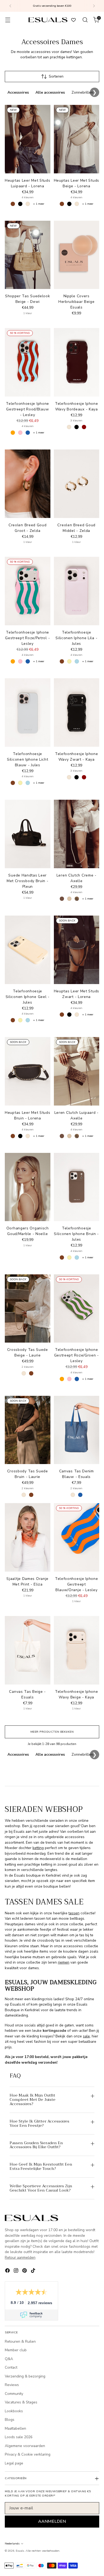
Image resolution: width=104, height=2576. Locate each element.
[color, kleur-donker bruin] (62, 899)
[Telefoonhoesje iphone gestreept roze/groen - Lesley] (77, 1309)
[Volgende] (94, 6)
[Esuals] (48, 20)
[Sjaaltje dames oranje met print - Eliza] (28, 1537)
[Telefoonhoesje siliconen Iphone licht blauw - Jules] (28, 712)
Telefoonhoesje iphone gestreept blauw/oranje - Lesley (77, 1584)
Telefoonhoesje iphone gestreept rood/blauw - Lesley (27, 409)
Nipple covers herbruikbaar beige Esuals (77, 302)
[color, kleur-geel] (69, 661)
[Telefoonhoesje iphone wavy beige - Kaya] (77, 1650)
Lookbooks (14, 2411)
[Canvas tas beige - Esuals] (28, 1650)
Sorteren (56, 76)
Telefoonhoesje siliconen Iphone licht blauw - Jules (27, 759)
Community (14, 2394)
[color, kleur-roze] (20, 433)
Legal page (14, 2463)
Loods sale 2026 (19, 2437)
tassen (74, 1913)
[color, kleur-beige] (28, 204)
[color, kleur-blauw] (28, 433)
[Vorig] (10, 6)
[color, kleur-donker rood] (84, 427)
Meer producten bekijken (52, 1732)
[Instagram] (17, 2271)
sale (86, 2036)
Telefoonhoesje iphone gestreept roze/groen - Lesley (77, 1355)
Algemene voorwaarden (25, 2446)
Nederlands (12, 2543)
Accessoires (18, 92)
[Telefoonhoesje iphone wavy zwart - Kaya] (77, 712)
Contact (11, 2367)
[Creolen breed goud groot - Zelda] (28, 484)
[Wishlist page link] (73, 20)
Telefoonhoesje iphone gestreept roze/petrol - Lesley (27, 638)
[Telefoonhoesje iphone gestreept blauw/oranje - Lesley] (77, 1537)
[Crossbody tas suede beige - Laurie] (28, 1309)
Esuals (20, 2551)
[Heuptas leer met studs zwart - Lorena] (77, 950)
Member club (16, 2350)
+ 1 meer (39, 204)
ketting (38, 1848)
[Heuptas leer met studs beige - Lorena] (77, 139)
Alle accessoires (50, 92)
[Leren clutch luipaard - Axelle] (77, 1071)
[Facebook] (8, 2271)
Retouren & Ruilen (20, 2341)
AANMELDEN (52, 2521)
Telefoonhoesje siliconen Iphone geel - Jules (28, 997)
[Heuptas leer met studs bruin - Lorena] (28, 1071)
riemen (64, 1962)
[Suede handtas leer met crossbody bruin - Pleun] (28, 834)
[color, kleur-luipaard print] (77, 899)
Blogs (10, 2420)
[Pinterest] (25, 2271)
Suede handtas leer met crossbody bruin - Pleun (28, 881)
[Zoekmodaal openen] (85, 20)
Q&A (9, 2359)
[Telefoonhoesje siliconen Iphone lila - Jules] (77, 591)
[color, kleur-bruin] (13, 204)
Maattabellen (15, 2428)
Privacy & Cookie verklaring (28, 2454)
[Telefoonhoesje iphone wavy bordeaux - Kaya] (77, 362)
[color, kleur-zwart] (20, 204)
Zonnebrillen (82, 92)
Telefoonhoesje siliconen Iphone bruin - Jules (76, 1234)
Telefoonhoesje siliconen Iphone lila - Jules (76, 638)
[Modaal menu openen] (8, 20)
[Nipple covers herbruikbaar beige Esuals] (77, 255)
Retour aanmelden (20, 2257)
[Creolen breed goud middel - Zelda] (77, 484)
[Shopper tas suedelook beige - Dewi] (28, 255)
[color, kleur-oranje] (13, 433)
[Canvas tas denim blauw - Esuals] (77, 1430)
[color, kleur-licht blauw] (77, 661)
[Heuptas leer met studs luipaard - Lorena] (28, 139)
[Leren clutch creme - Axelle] (77, 834)
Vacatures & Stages (21, 2402)
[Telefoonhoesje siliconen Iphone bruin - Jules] (77, 1187)
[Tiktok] (34, 2271)
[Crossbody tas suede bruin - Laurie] (28, 1430)
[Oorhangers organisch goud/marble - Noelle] (28, 1187)
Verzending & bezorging (25, 2376)
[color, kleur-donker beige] (69, 899)
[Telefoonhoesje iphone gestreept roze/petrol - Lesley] (28, 591)
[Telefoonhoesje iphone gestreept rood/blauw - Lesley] (28, 362)
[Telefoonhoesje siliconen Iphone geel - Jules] (28, 950)
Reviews (12, 2385)
